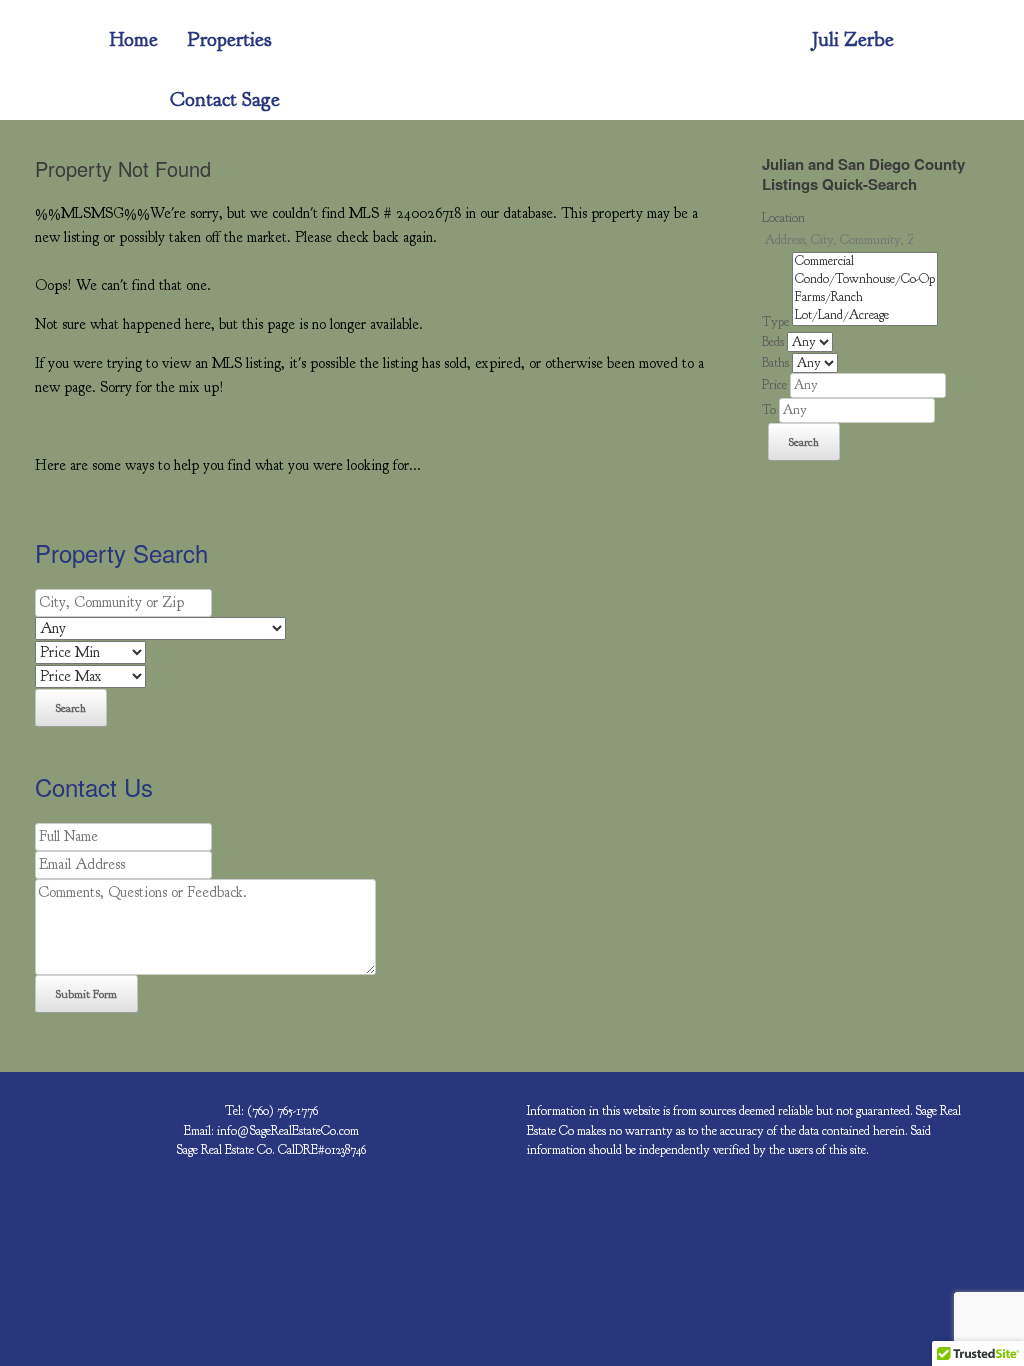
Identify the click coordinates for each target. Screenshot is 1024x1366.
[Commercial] (865, 262)
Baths (775, 363)
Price (774, 385)
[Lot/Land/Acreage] (865, 316)
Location (783, 218)
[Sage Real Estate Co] (50, 40)
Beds (773, 342)
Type (775, 322)
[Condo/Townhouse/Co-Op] (865, 280)
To (769, 410)
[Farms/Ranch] (865, 298)
